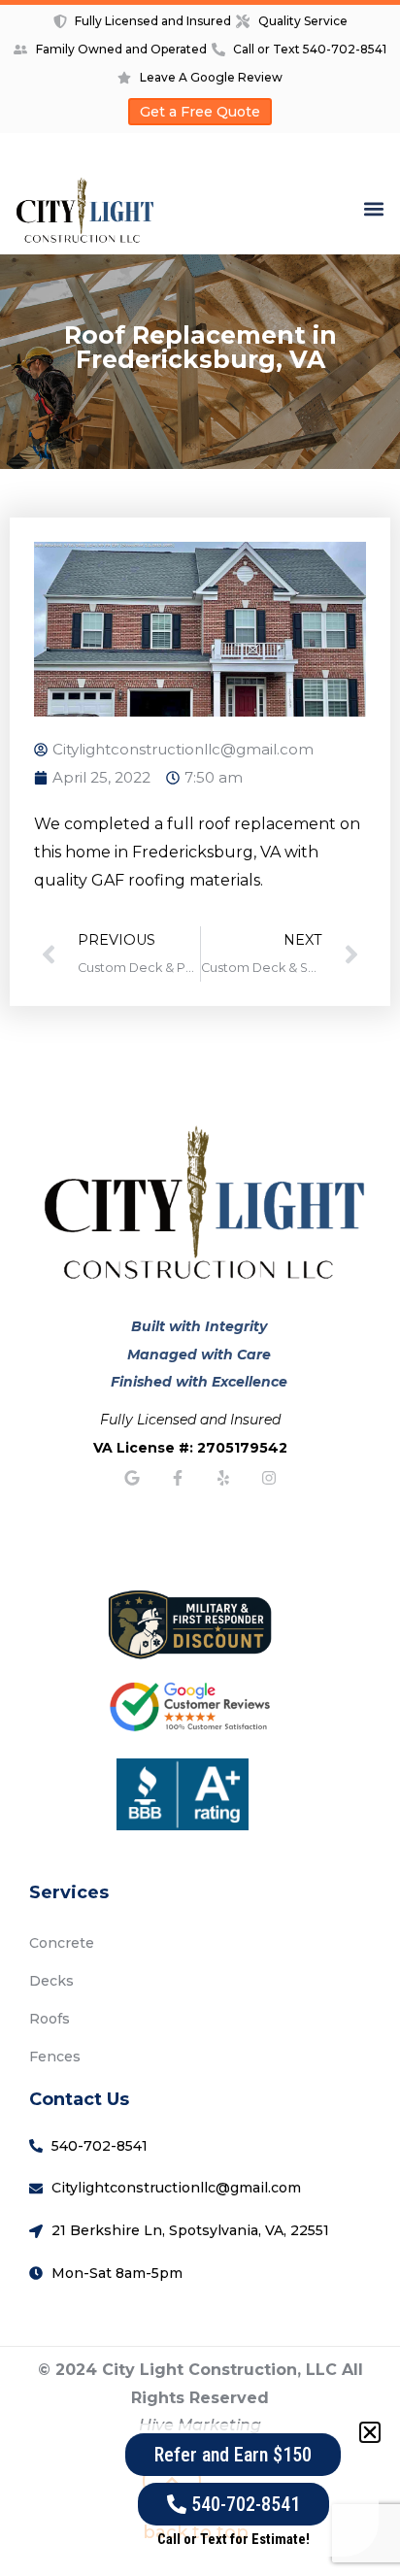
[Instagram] (269, 1478)
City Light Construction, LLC (219, 2370)
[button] (374, 208)
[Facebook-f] (178, 1478)
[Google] (132, 1478)
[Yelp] (223, 1478)
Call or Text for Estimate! (233, 2539)
